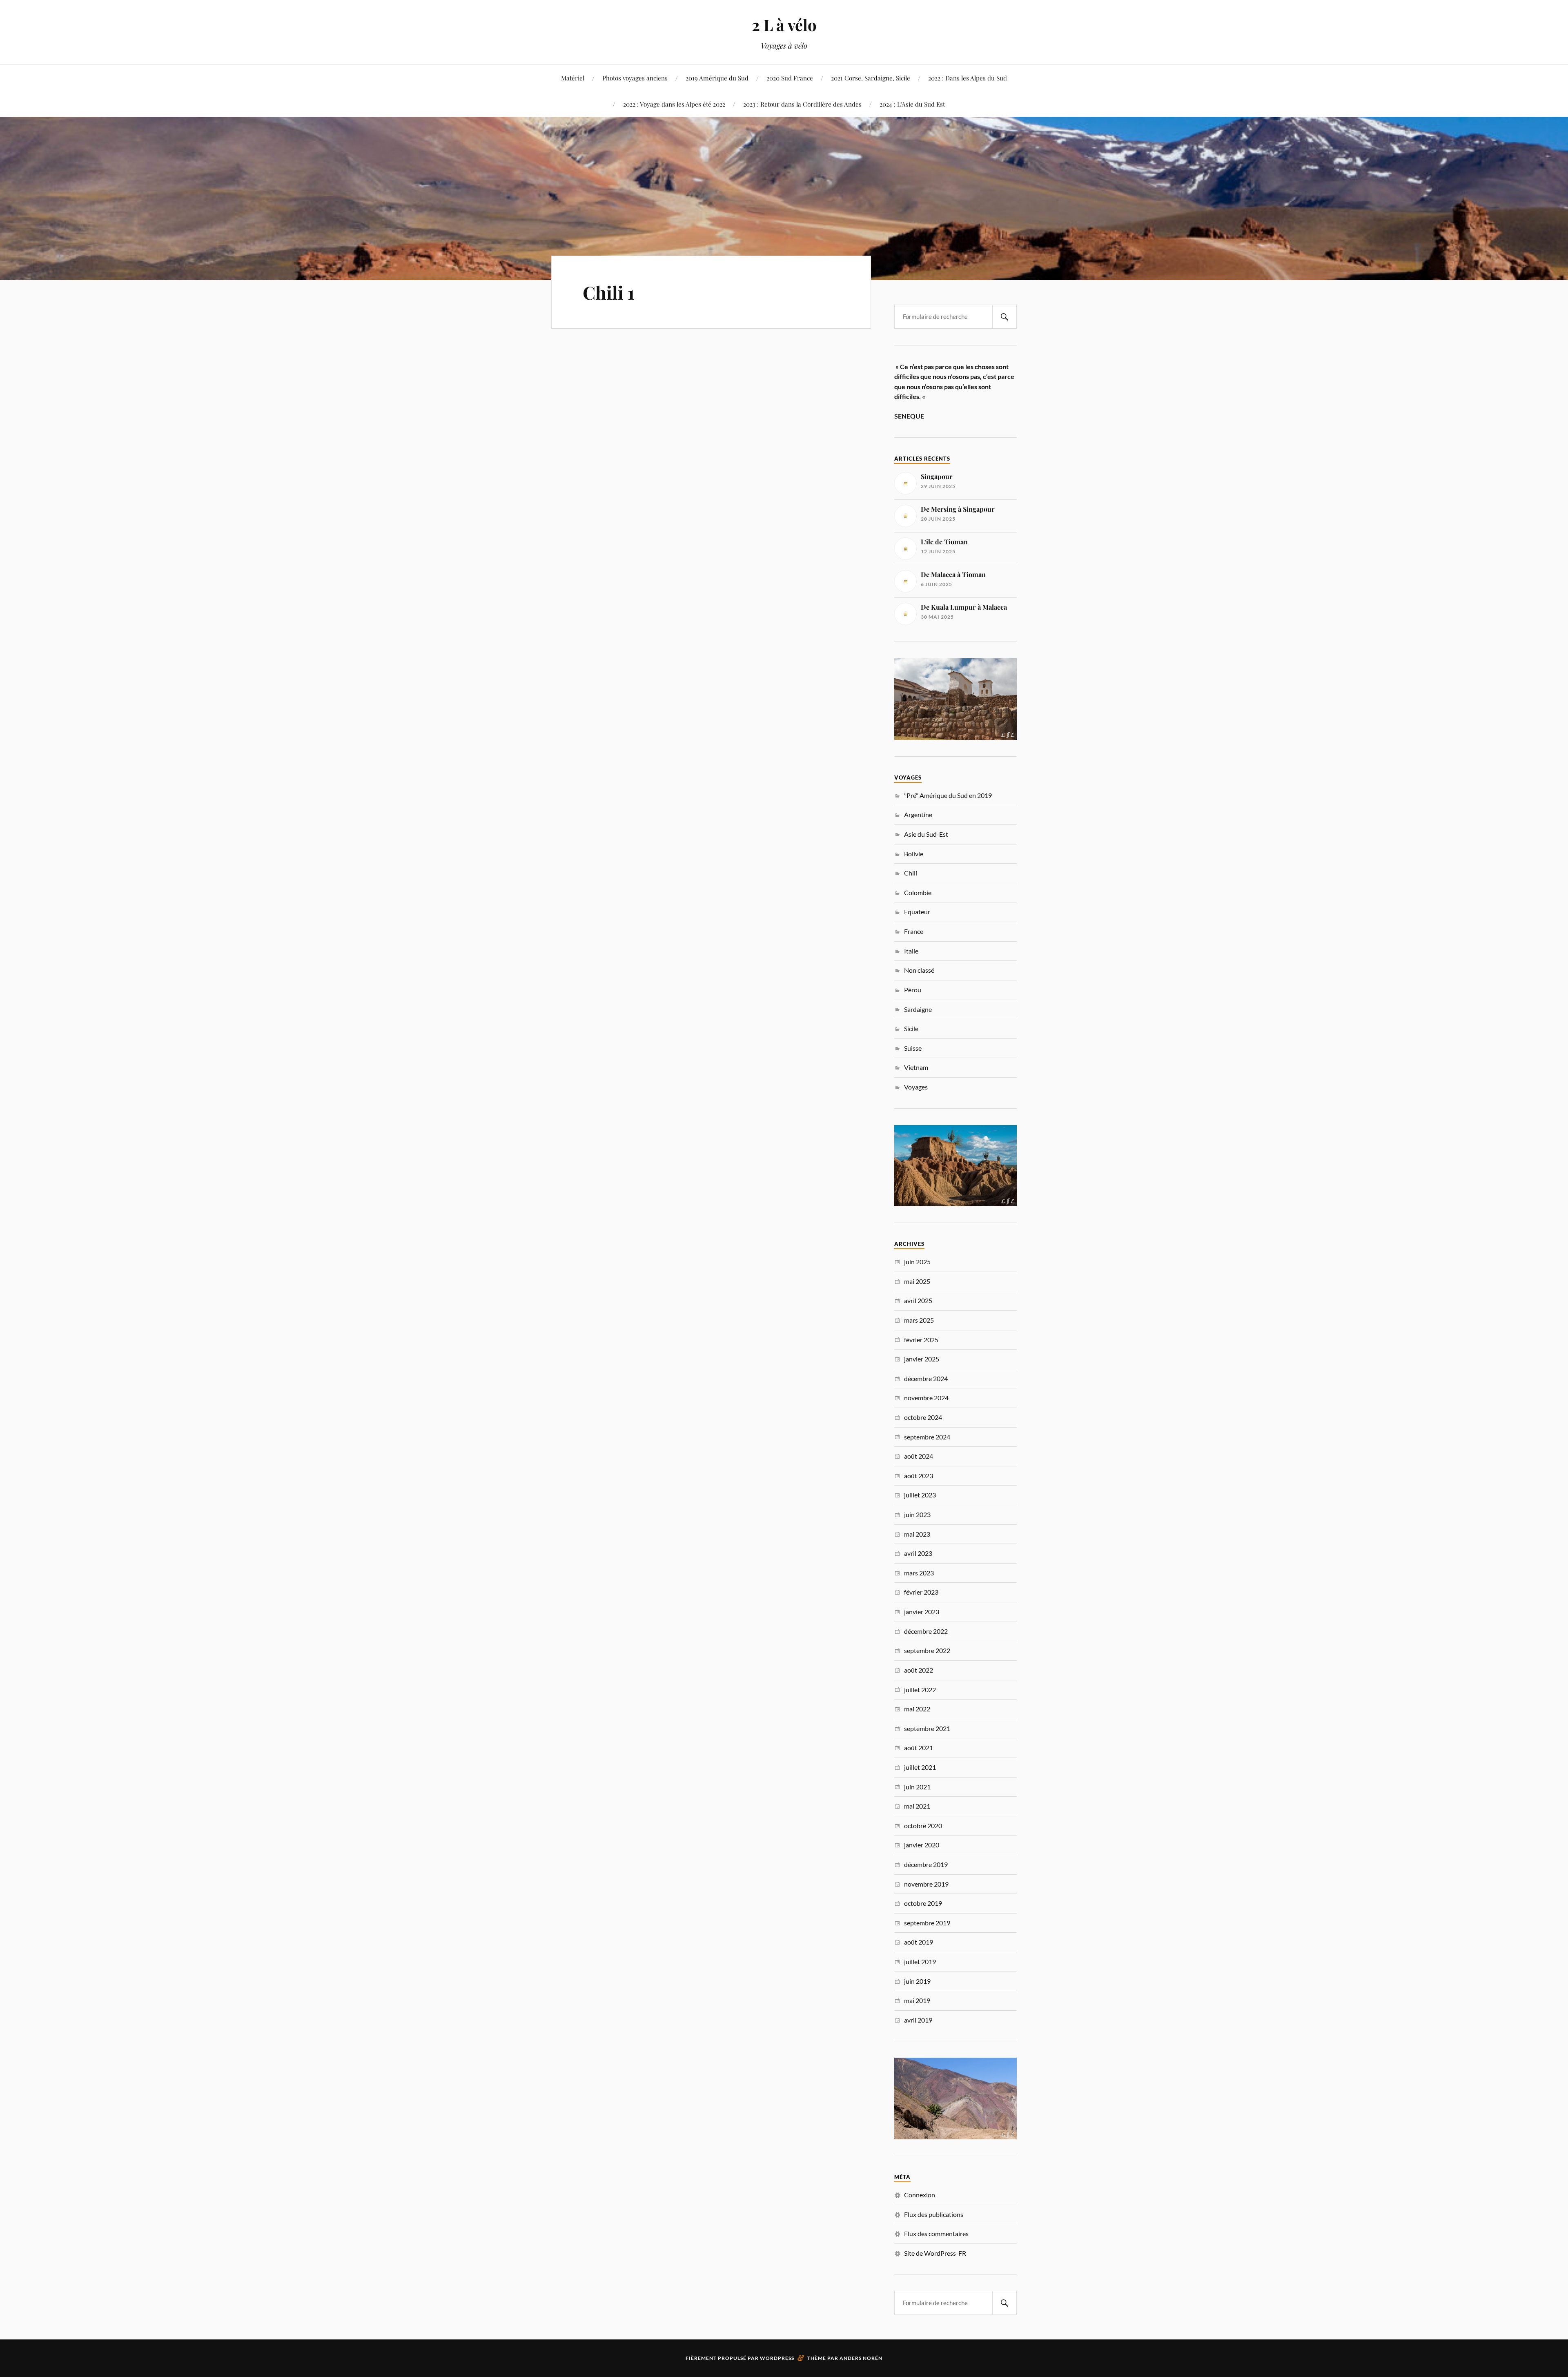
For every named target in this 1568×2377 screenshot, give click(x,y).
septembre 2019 (927, 1923)
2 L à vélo (784, 25)
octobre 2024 (923, 1417)
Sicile (911, 1028)
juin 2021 (917, 1787)
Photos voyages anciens (635, 78)
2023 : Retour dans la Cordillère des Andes (802, 104)
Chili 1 (609, 292)
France (914, 931)
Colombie (918, 892)
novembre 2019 (926, 1884)
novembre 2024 (926, 1398)
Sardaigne (918, 1009)
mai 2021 (917, 1806)
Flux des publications (934, 2214)
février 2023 (921, 1592)
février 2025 (921, 1340)
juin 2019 (917, 1981)
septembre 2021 (927, 1728)
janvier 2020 (922, 1845)
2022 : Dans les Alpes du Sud (968, 78)
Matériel (573, 78)
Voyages (916, 1087)
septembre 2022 (927, 1650)
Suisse (913, 1048)
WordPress (777, 2358)
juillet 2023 (920, 1495)
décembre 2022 (926, 1631)
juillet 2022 (920, 1690)
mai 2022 (917, 1709)
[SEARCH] (1004, 317)
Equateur (917, 912)
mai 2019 (917, 2000)
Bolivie (914, 854)
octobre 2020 (923, 1826)
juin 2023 (917, 1514)
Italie (911, 951)
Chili (911, 873)
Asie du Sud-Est (926, 834)
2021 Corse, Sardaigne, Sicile (871, 78)
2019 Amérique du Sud (717, 78)
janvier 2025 (922, 1359)
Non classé (919, 970)
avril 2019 (918, 2020)
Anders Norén (861, 2358)
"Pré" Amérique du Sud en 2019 (948, 795)
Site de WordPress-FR (935, 2253)
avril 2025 (918, 1300)
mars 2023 (919, 1573)
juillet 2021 (920, 1767)
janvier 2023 (922, 1612)
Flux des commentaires (936, 2233)
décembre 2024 (926, 1378)
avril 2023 (918, 1553)
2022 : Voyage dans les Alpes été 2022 (674, 104)
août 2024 (919, 1456)
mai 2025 (917, 1281)
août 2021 (919, 1748)
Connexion (920, 2195)
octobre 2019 (923, 1903)
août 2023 (919, 1476)
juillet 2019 (920, 1962)
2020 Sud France (790, 78)
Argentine (918, 814)
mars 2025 (919, 1320)
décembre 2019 (926, 1864)
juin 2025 (917, 1262)
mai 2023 (917, 1534)
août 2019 (919, 1942)
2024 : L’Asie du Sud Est (912, 104)
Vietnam (916, 1067)
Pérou (913, 990)
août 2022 (919, 1670)
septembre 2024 (927, 1437)
